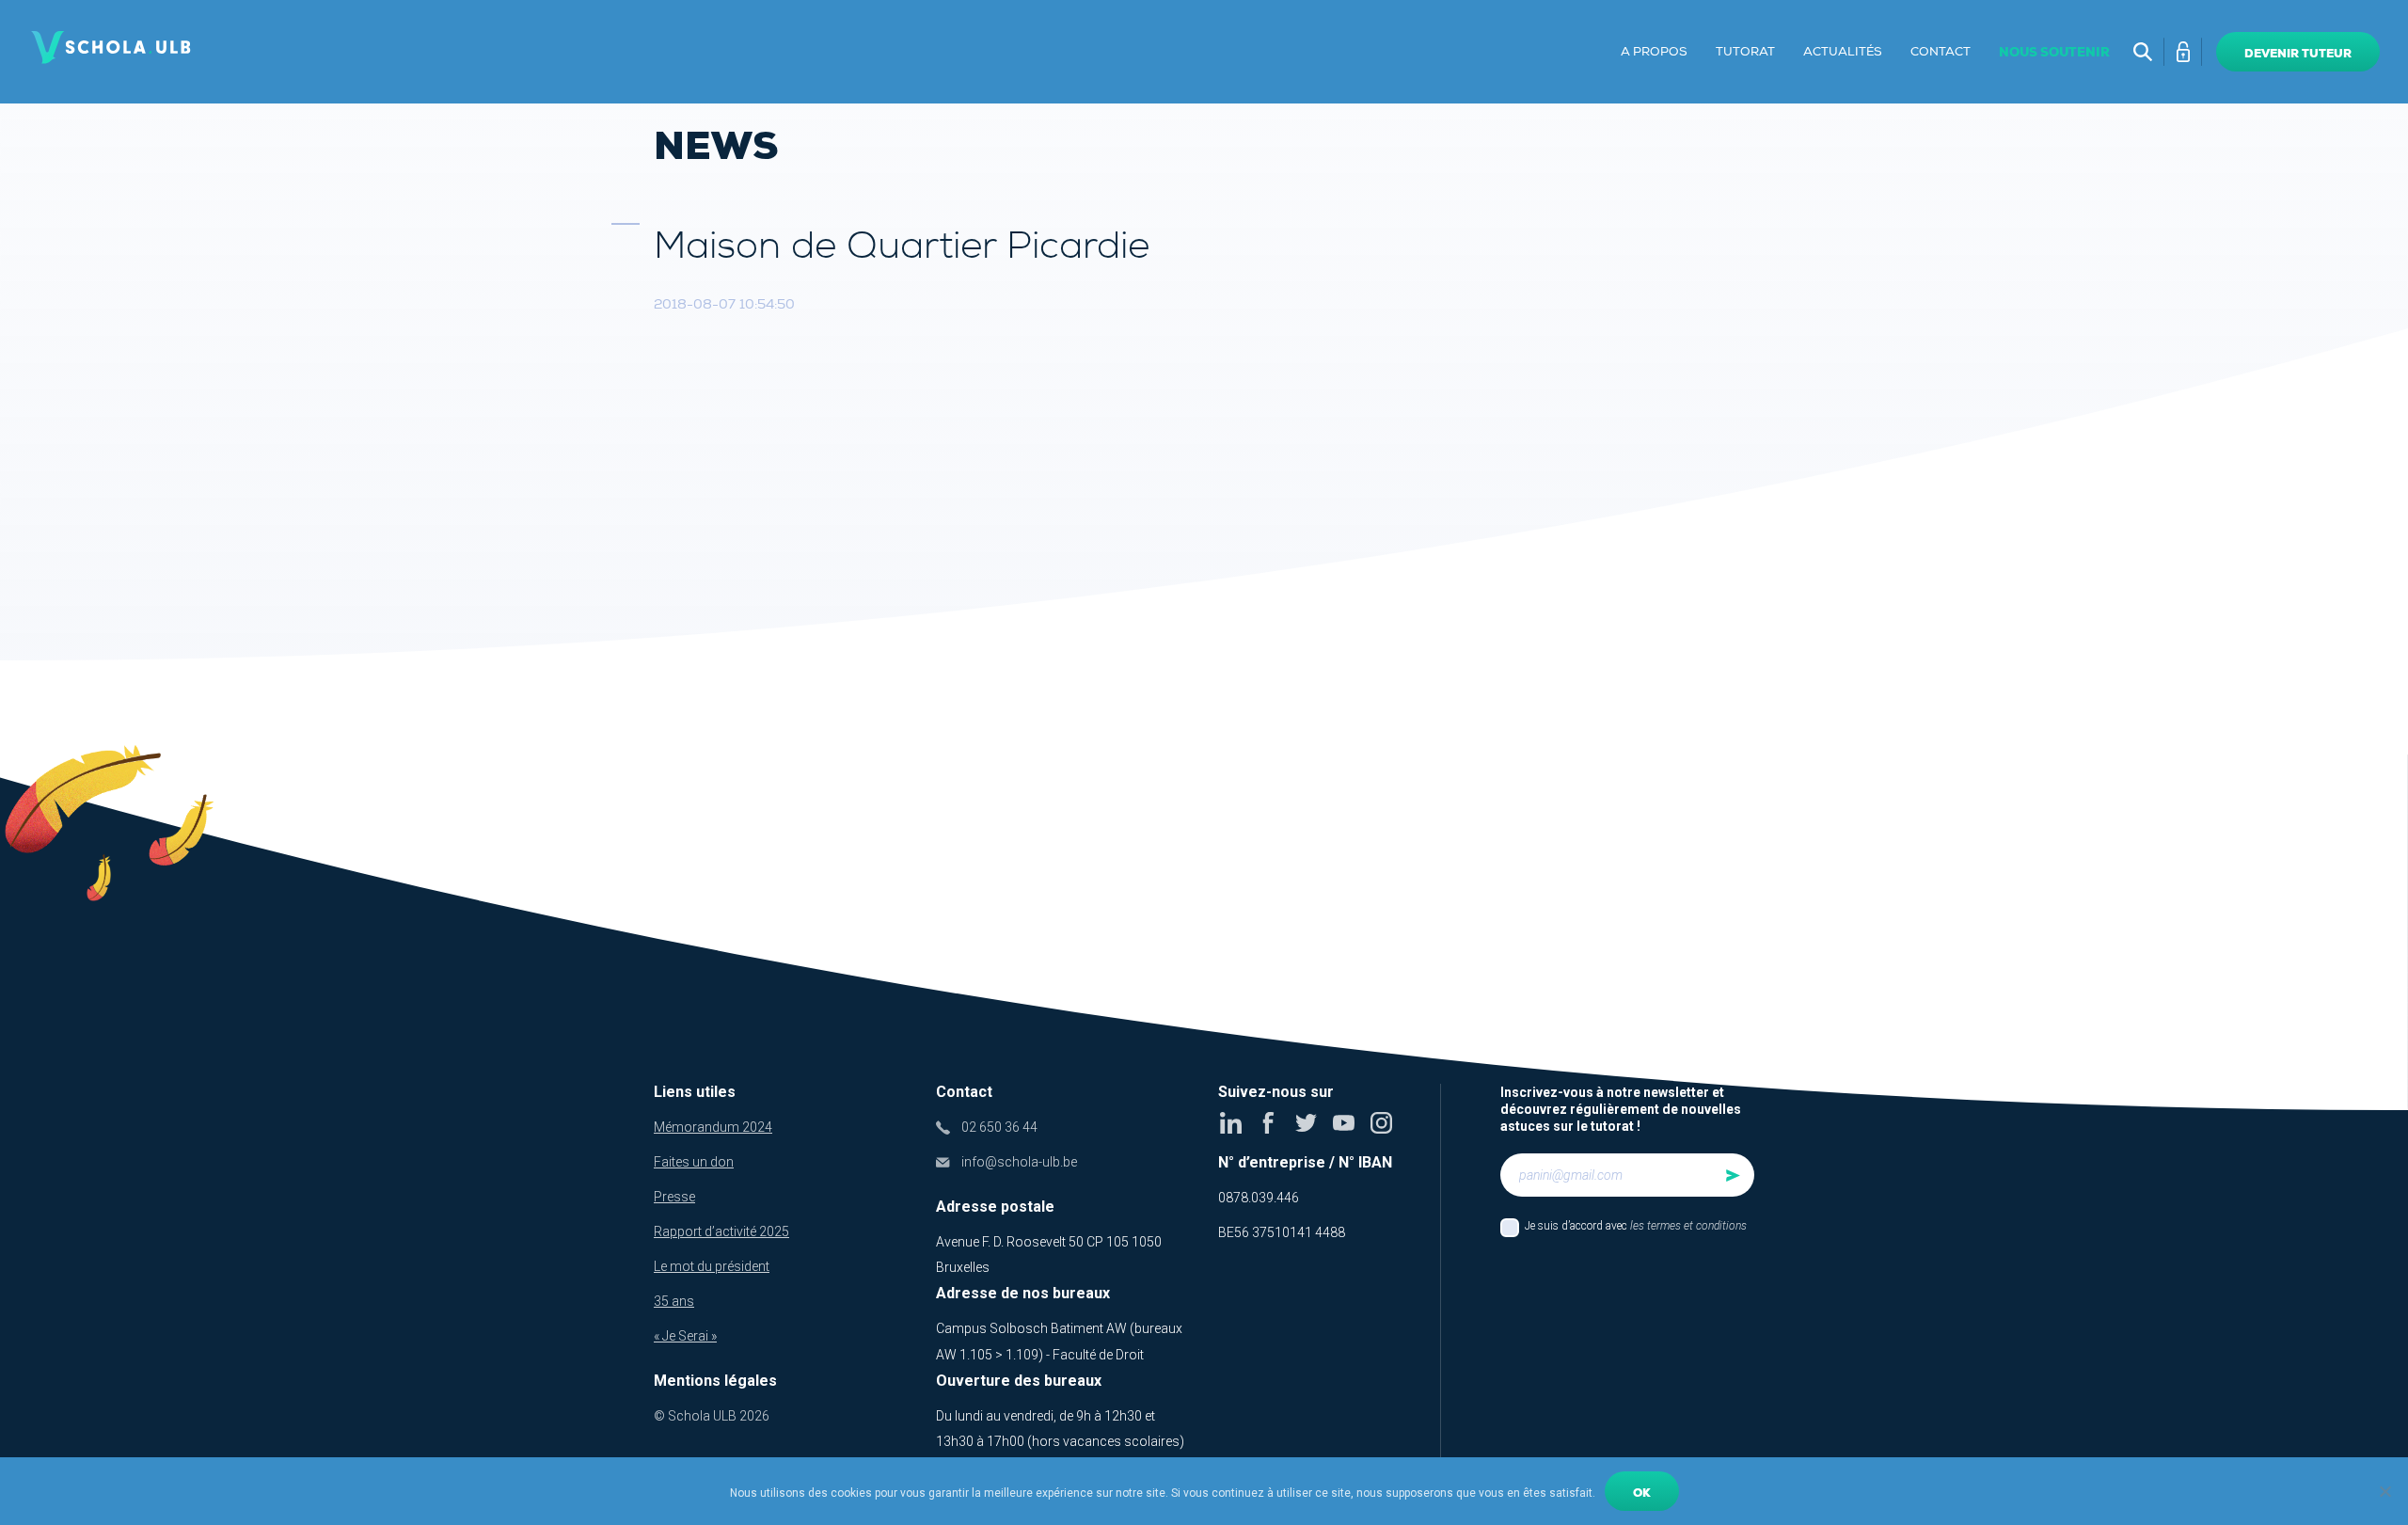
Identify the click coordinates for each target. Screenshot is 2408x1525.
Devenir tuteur (2298, 54)
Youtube (1344, 1123)
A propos (1654, 52)
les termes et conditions (1688, 1226)
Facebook (1268, 1123)
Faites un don (694, 1162)
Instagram (1381, 1123)
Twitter (1306, 1123)
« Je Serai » (685, 1336)
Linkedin (1231, 1123)
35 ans (674, 1301)
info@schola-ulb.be (1019, 1162)
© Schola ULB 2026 (712, 1416)
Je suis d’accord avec (1636, 1226)
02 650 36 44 (999, 1127)
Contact (1941, 52)
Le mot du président (712, 1266)
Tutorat (1745, 52)
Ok (1642, 1493)
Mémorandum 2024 (713, 1127)
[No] (2384, 1491)
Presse (674, 1197)
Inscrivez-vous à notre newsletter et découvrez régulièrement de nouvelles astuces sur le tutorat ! (1621, 1109)
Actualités (1843, 52)
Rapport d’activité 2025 (721, 1231)
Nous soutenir (2054, 52)
